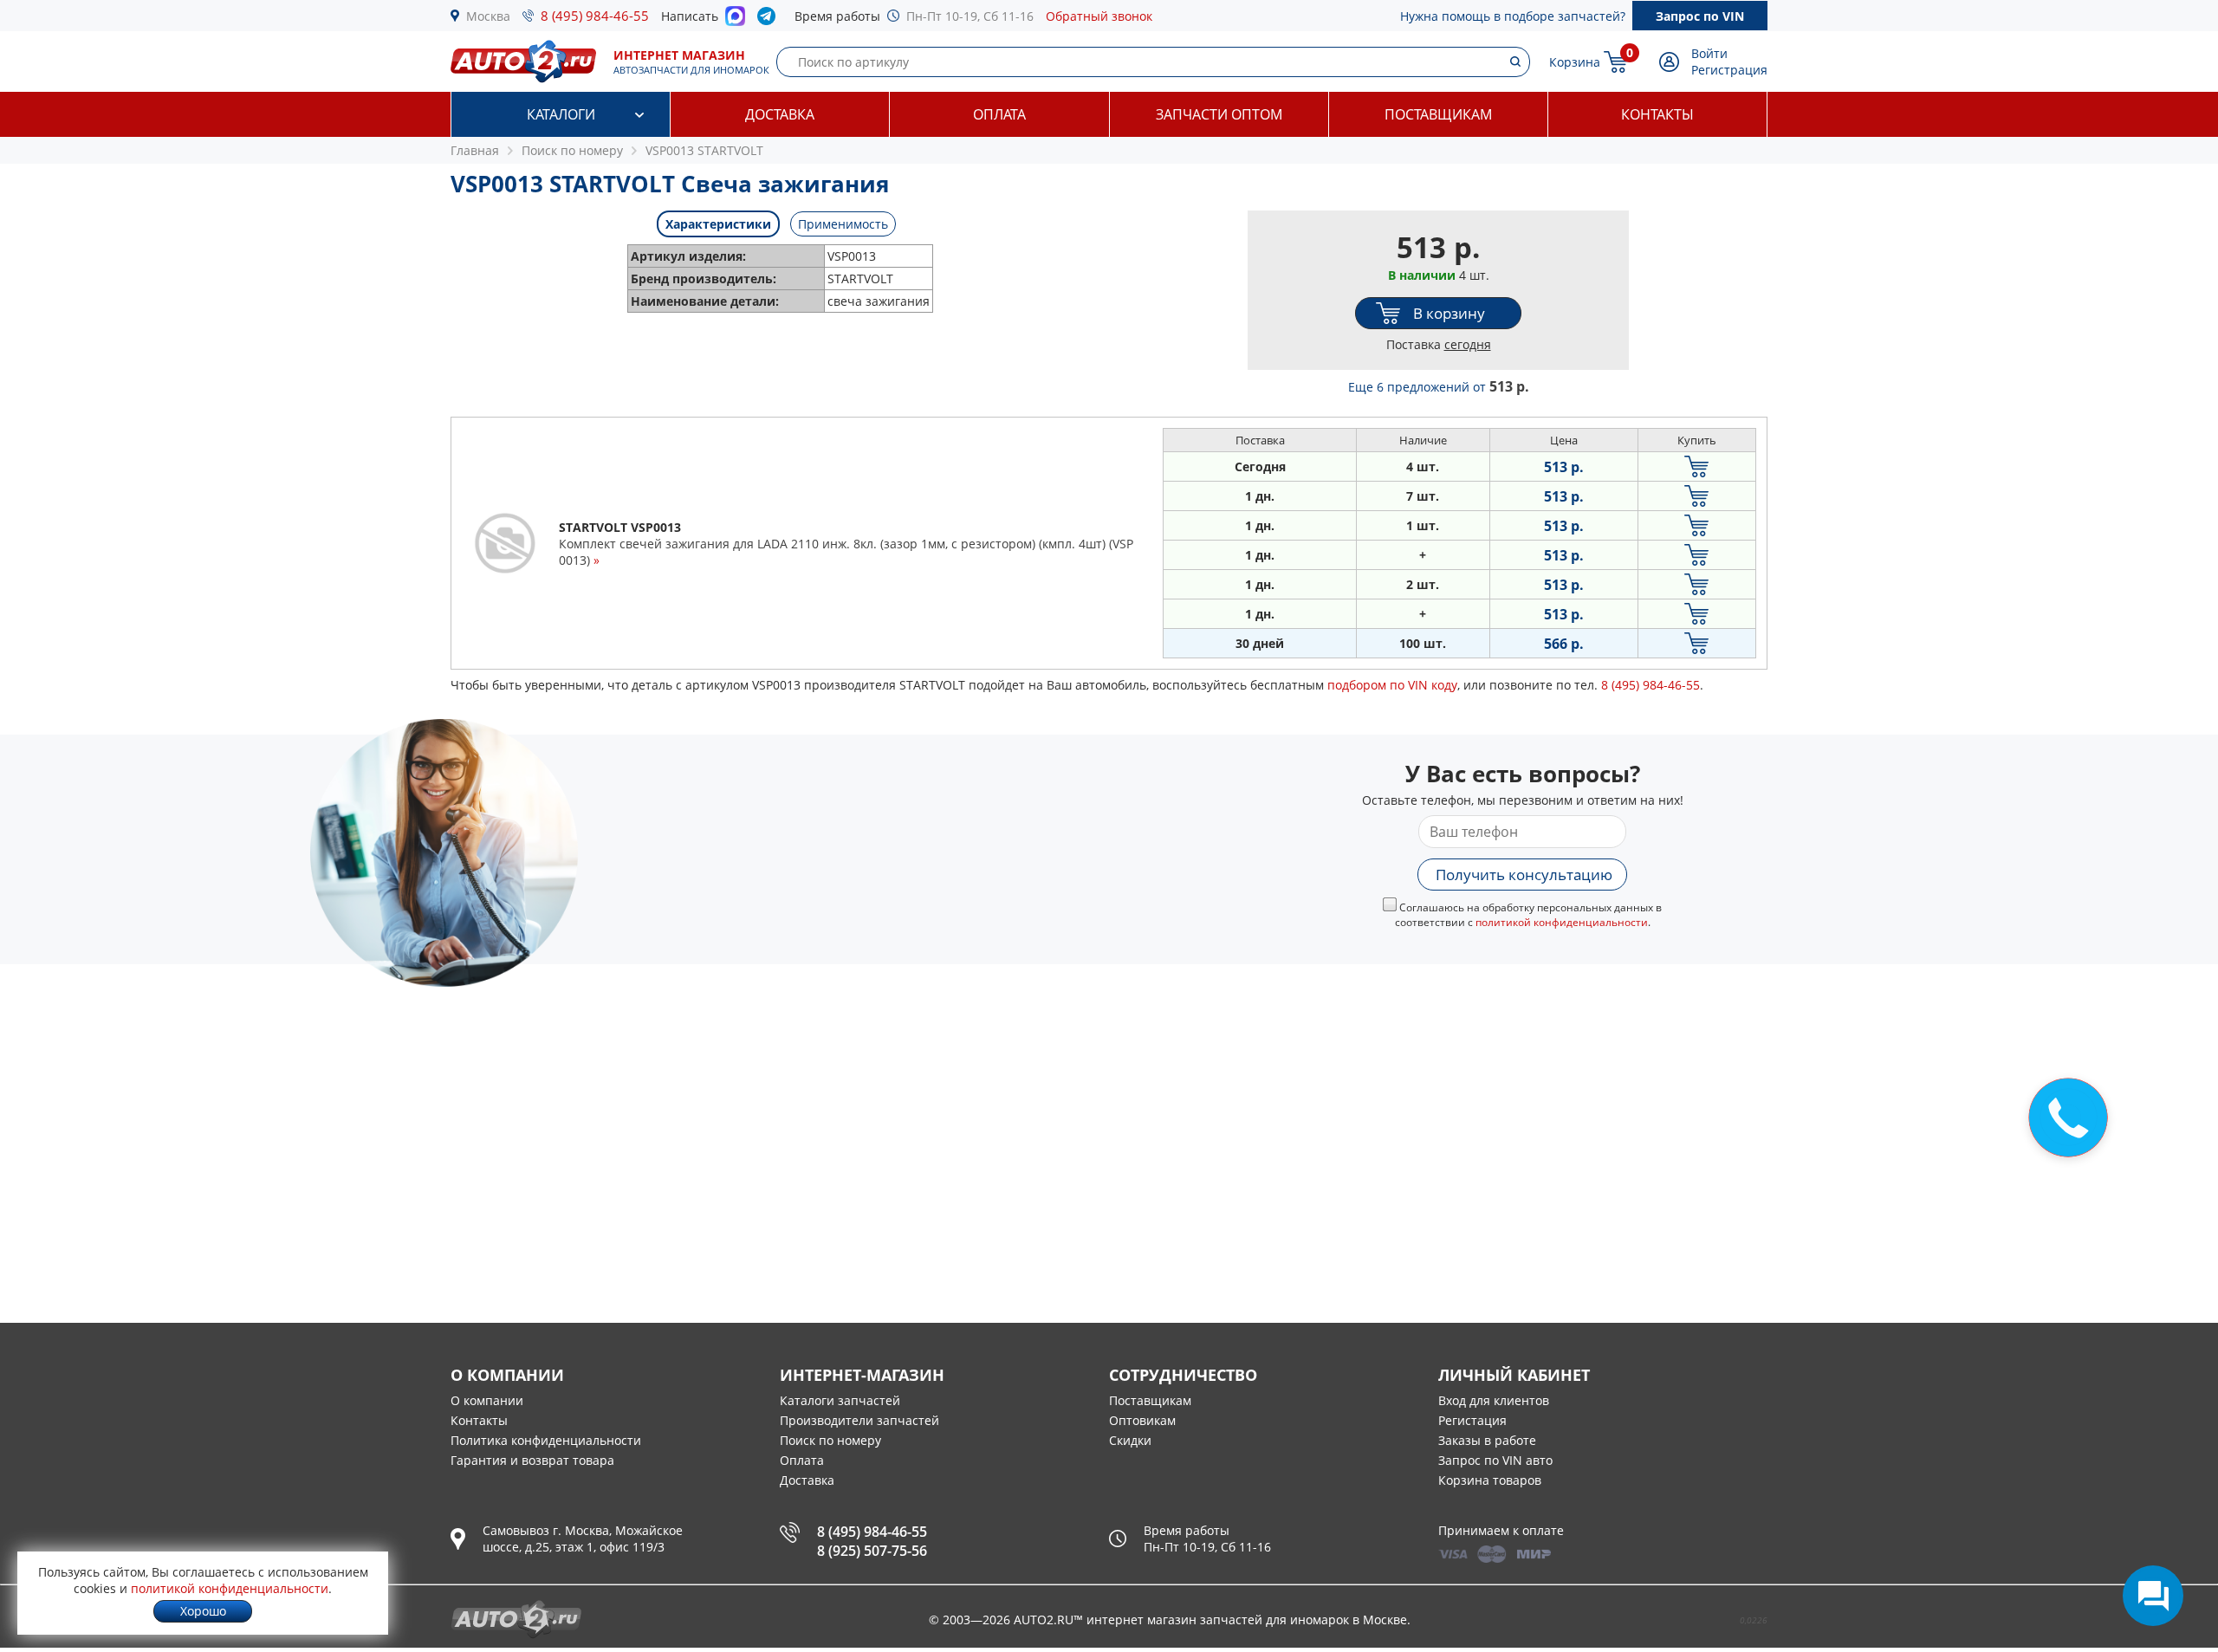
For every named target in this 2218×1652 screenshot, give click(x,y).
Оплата (999, 114)
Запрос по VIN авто (1495, 1460)
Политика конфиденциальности (546, 1440)
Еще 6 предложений (1439, 387)
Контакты (1657, 114)
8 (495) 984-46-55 (595, 16)
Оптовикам (1142, 1420)
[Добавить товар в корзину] (1697, 466)
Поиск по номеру (830, 1440)
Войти (1709, 53)
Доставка (780, 114)
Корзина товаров (1490, 1480)
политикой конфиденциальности (1562, 922)
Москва (488, 16)
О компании (487, 1400)
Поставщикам (1438, 114)
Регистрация (1729, 70)
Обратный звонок (1099, 16)
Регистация (1472, 1420)
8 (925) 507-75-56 (872, 1551)
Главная (475, 150)
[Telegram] (770, 20)
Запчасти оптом (1219, 114)
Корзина (1575, 62)
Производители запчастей (859, 1420)
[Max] (735, 21)
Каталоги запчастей (840, 1400)
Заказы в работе (1487, 1440)
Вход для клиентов (1494, 1400)
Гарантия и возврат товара (532, 1460)
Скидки (1130, 1440)
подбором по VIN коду (1392, 685)
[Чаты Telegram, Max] (2153, 1596)
